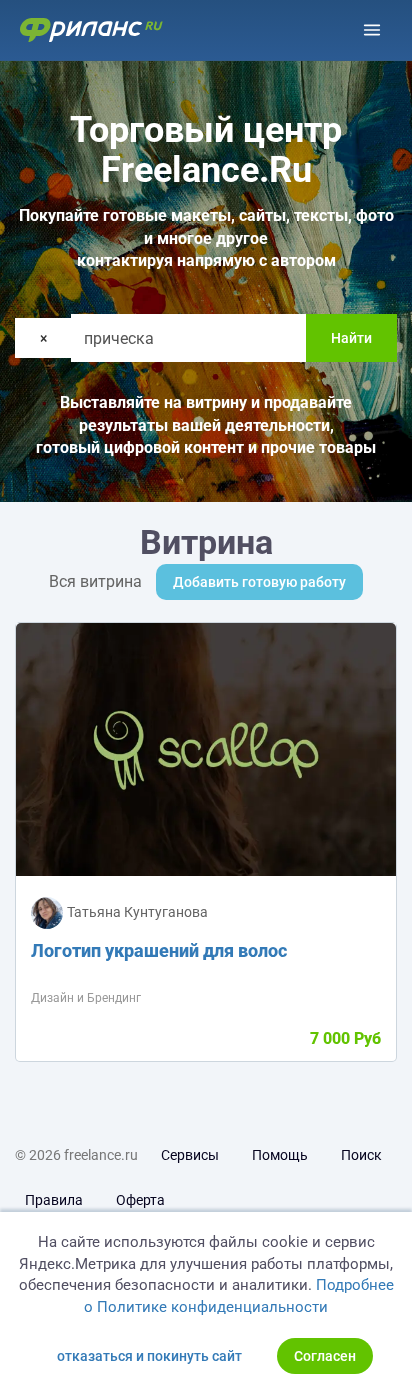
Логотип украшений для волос (159, 950)
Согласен (325, 1356)
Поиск (361, 1155)
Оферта (140, 1200)
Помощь (280, 1155)
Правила (54, 1200)
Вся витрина (95, 581)
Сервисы (190, 1155)
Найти (351, 338)
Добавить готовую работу (259, 582)
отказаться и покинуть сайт (149, 1356)
